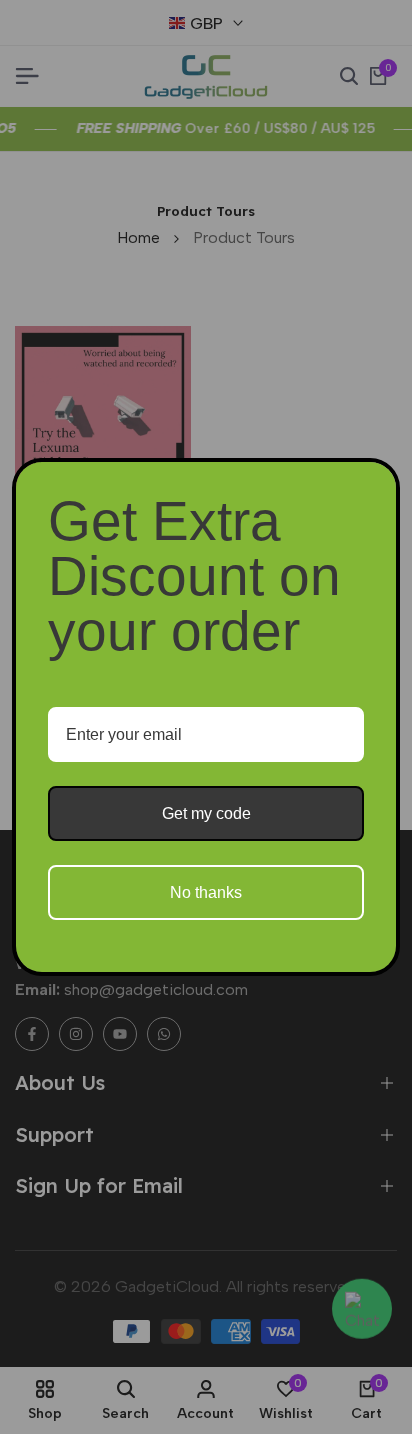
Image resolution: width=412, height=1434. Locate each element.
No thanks (206, 892)
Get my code (206, 813)
